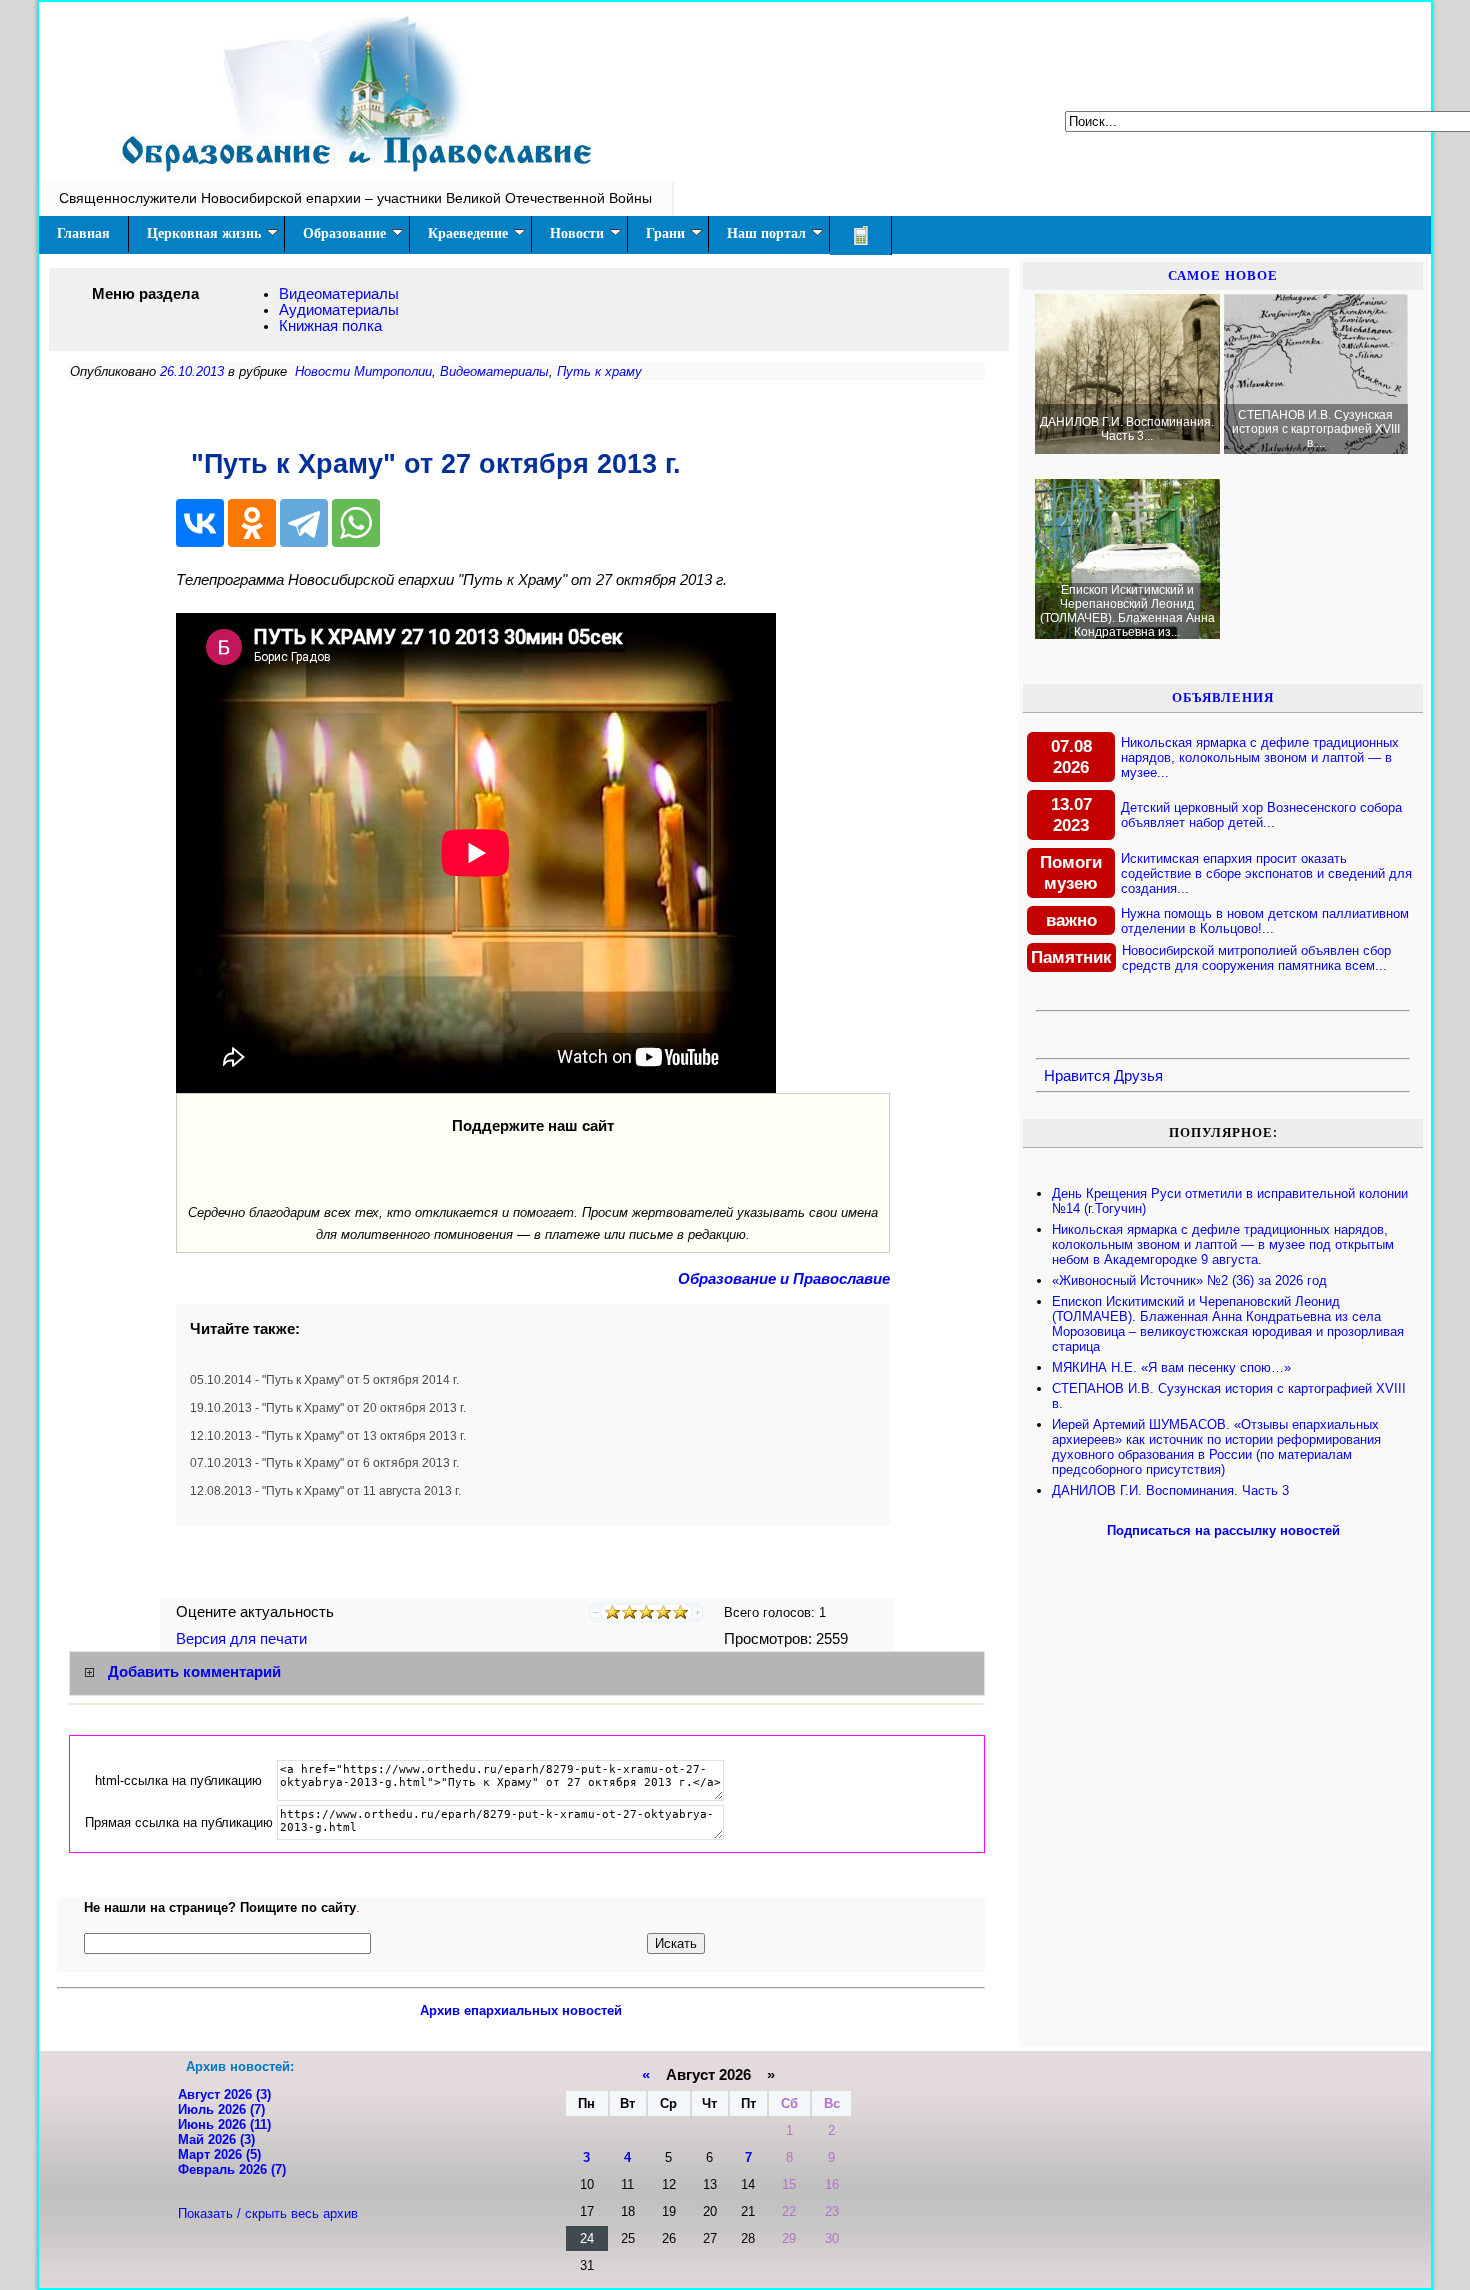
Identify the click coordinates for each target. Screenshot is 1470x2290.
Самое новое (1223, 275)
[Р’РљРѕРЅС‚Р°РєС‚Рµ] (200, 523)
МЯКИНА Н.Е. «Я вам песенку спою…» (1171, 1367)
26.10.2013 (192, 371)
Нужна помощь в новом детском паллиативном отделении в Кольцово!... (1265, 921)
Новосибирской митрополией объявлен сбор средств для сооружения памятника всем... (1256, 958)
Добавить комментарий (194, 1672)
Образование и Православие (784, 1279)
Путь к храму (599, 371)
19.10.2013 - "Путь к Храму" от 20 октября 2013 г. (328, 1408)
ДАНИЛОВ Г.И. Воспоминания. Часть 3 (1170, 1490)
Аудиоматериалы (339, 310)
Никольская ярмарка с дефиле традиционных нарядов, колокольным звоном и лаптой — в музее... (1260, 757)
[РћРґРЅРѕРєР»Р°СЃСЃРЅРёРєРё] (252, 523)
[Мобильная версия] (861, 235)
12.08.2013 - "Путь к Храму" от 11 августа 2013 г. (325, 1491)
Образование (344, 233)
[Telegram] (304, 523)
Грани (665, 233)
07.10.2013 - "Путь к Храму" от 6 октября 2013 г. (324, 1463)
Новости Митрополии (363, 371)
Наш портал (766, 233)
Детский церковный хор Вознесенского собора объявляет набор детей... (1261, 815)
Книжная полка (330, 326)
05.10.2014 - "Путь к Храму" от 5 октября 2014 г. (324, 1380)
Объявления (1223, 697)
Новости (577, 233)
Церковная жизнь (204, 233)
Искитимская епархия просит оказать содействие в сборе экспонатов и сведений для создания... (1266, 873)
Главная (83, 233)
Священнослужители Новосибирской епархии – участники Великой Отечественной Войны (355, 198)
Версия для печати (243, 1639)
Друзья (1138, 1076)
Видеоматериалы (339, 294)
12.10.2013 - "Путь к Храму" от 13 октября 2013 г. (328, 1436)
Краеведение (468, 233)
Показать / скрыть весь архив (268, 2213)
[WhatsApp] (356, 523)
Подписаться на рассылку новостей (1223, 1530)
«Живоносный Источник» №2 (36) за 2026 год (1189, 1280)
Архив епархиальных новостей (521, 2010)
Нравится (1077, 1076)
